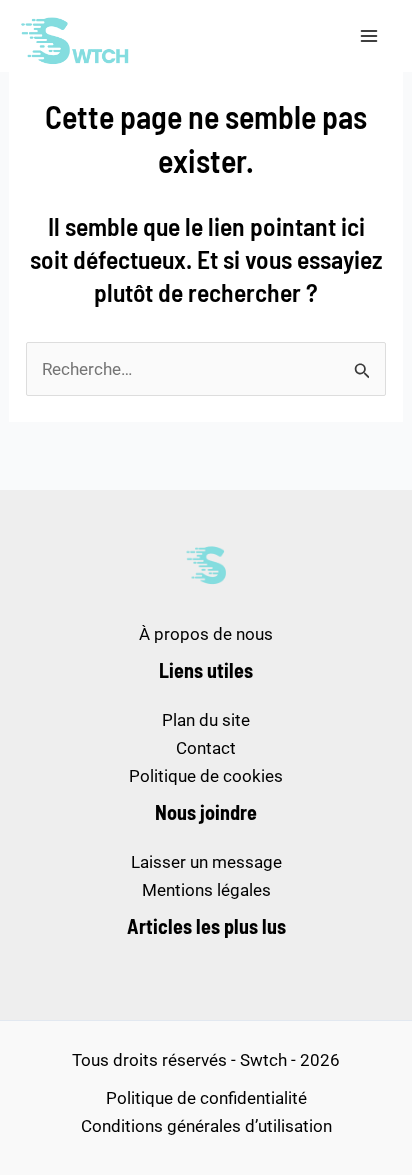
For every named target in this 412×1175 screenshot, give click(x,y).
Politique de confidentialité (206, 1098)
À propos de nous (206, 634)
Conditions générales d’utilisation (206, 1126)
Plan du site (206, 720)
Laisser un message (206, 862)
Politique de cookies (206, 776)
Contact (206, 748)
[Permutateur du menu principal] (370, 36)
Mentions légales (206, 890)
